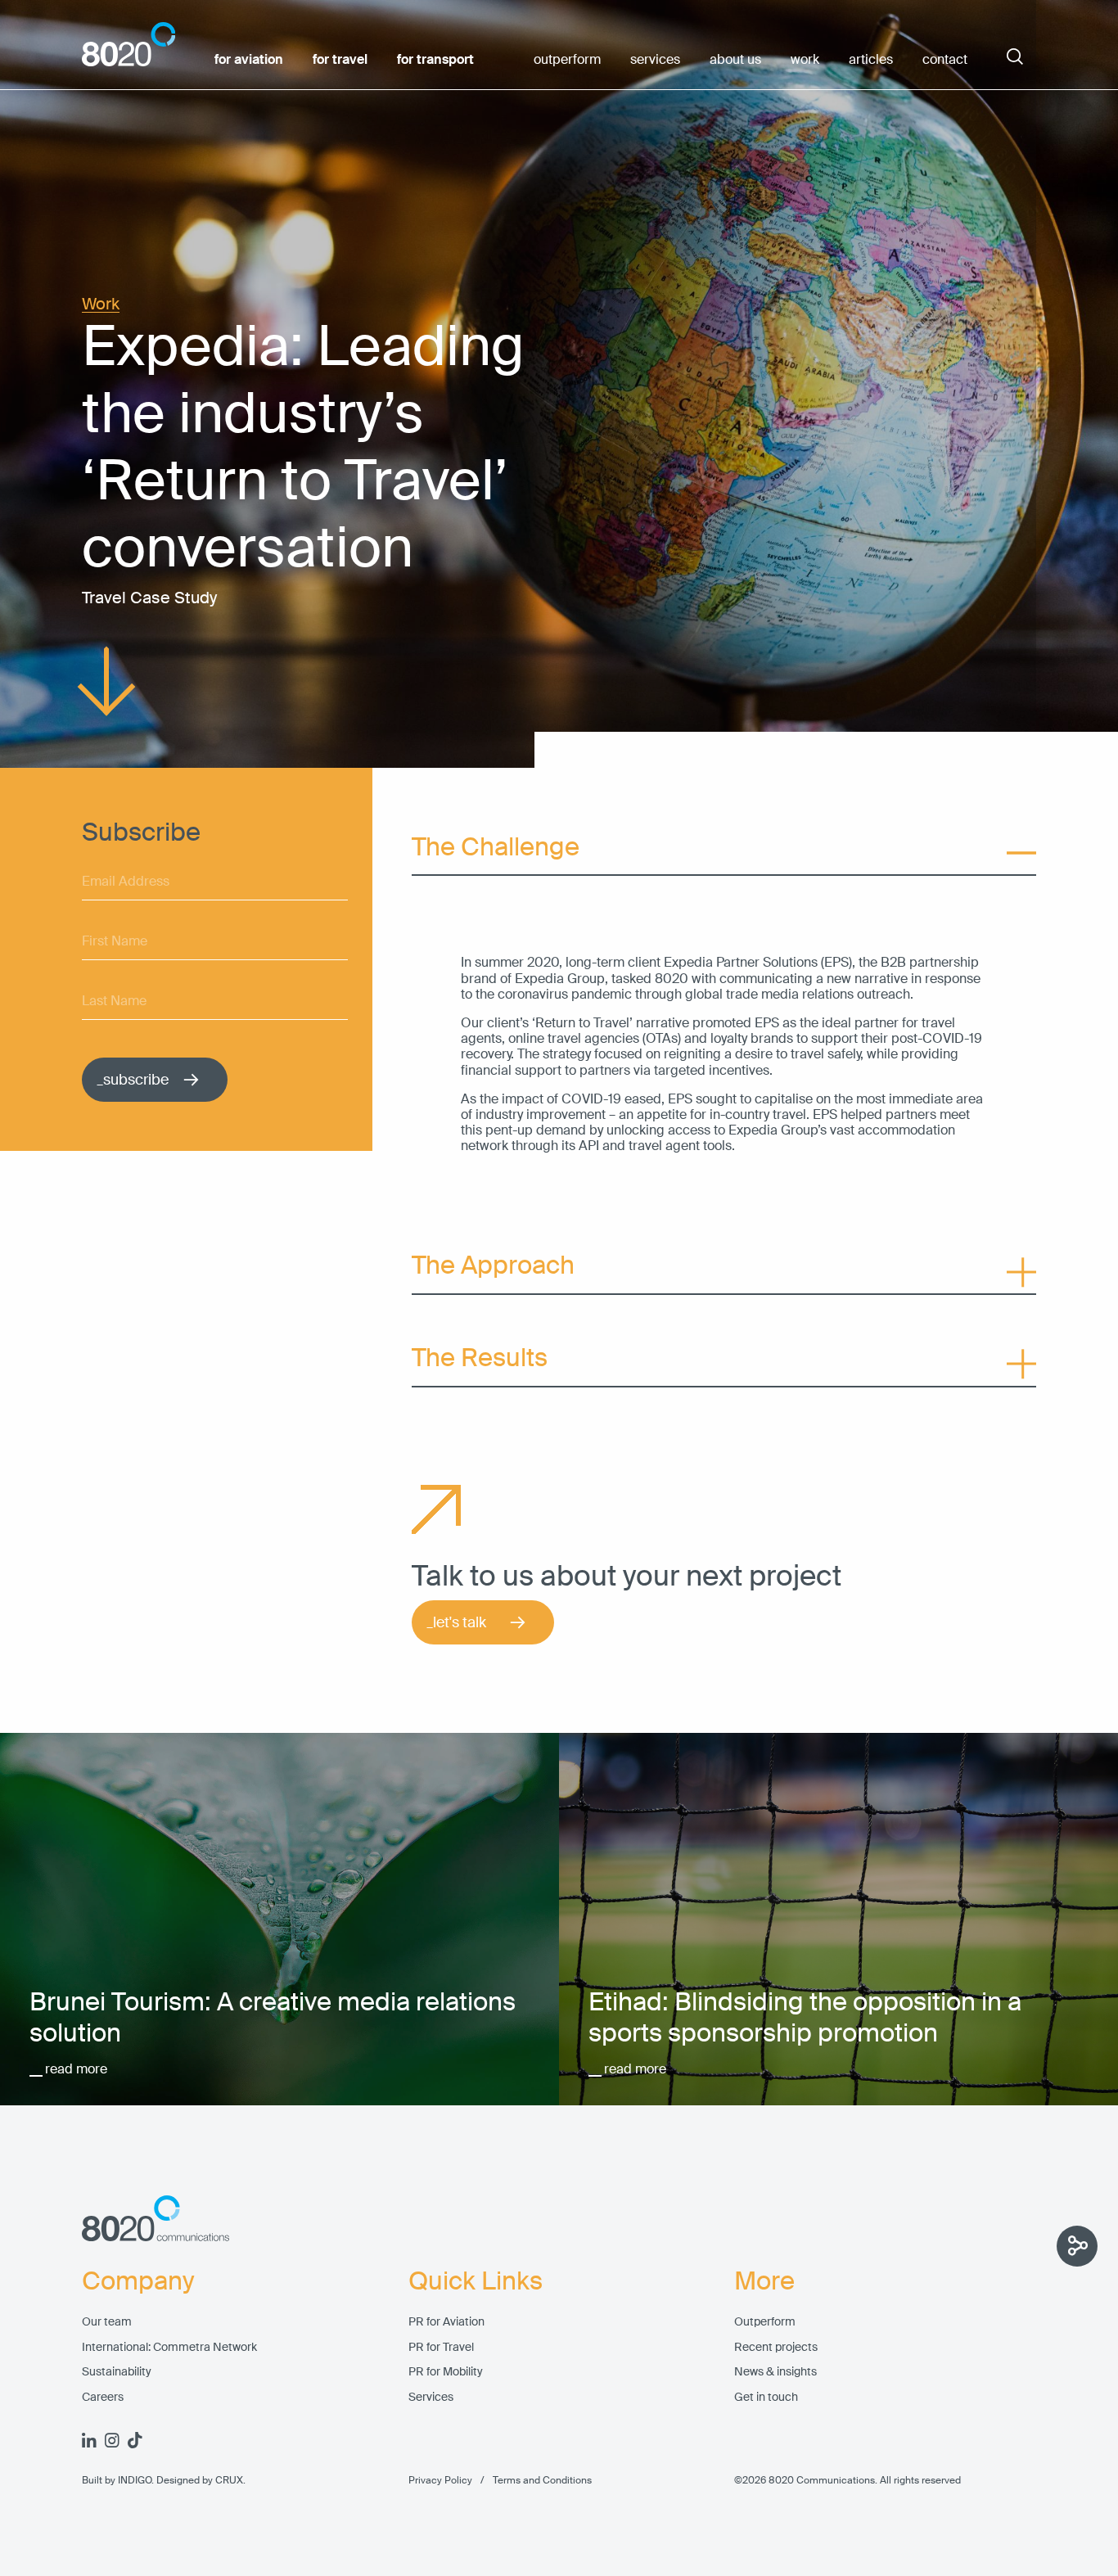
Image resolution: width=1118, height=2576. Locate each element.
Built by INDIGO (117, 2480)
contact (945, 60)
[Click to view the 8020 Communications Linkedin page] (89, 2440)
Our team (107, 2322)
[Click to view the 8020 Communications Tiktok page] (135, 2440)
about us (735, 60)
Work (101, 304)
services (655, 60)
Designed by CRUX (200, 2480)
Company (138, 2281)
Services (431, 2397)
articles (871, 60)
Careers (103, 2397)
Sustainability (117, 2372)
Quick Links (476, 2281)
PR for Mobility (446, 2372)
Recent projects (776, 2347)
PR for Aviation (446, 2322)
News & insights (775, 2372)
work (805, 60)
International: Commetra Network (169, 2347)
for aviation (249, 60)
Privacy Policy (440, 2480)
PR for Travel (441, 2347)
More (764, 2281)
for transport (435, 60)
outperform (567, 60)
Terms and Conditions (532, 2480)
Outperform (765, 2322)
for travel (340, 60)
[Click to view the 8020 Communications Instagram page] (112, 2440)
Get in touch (766, 2397)
